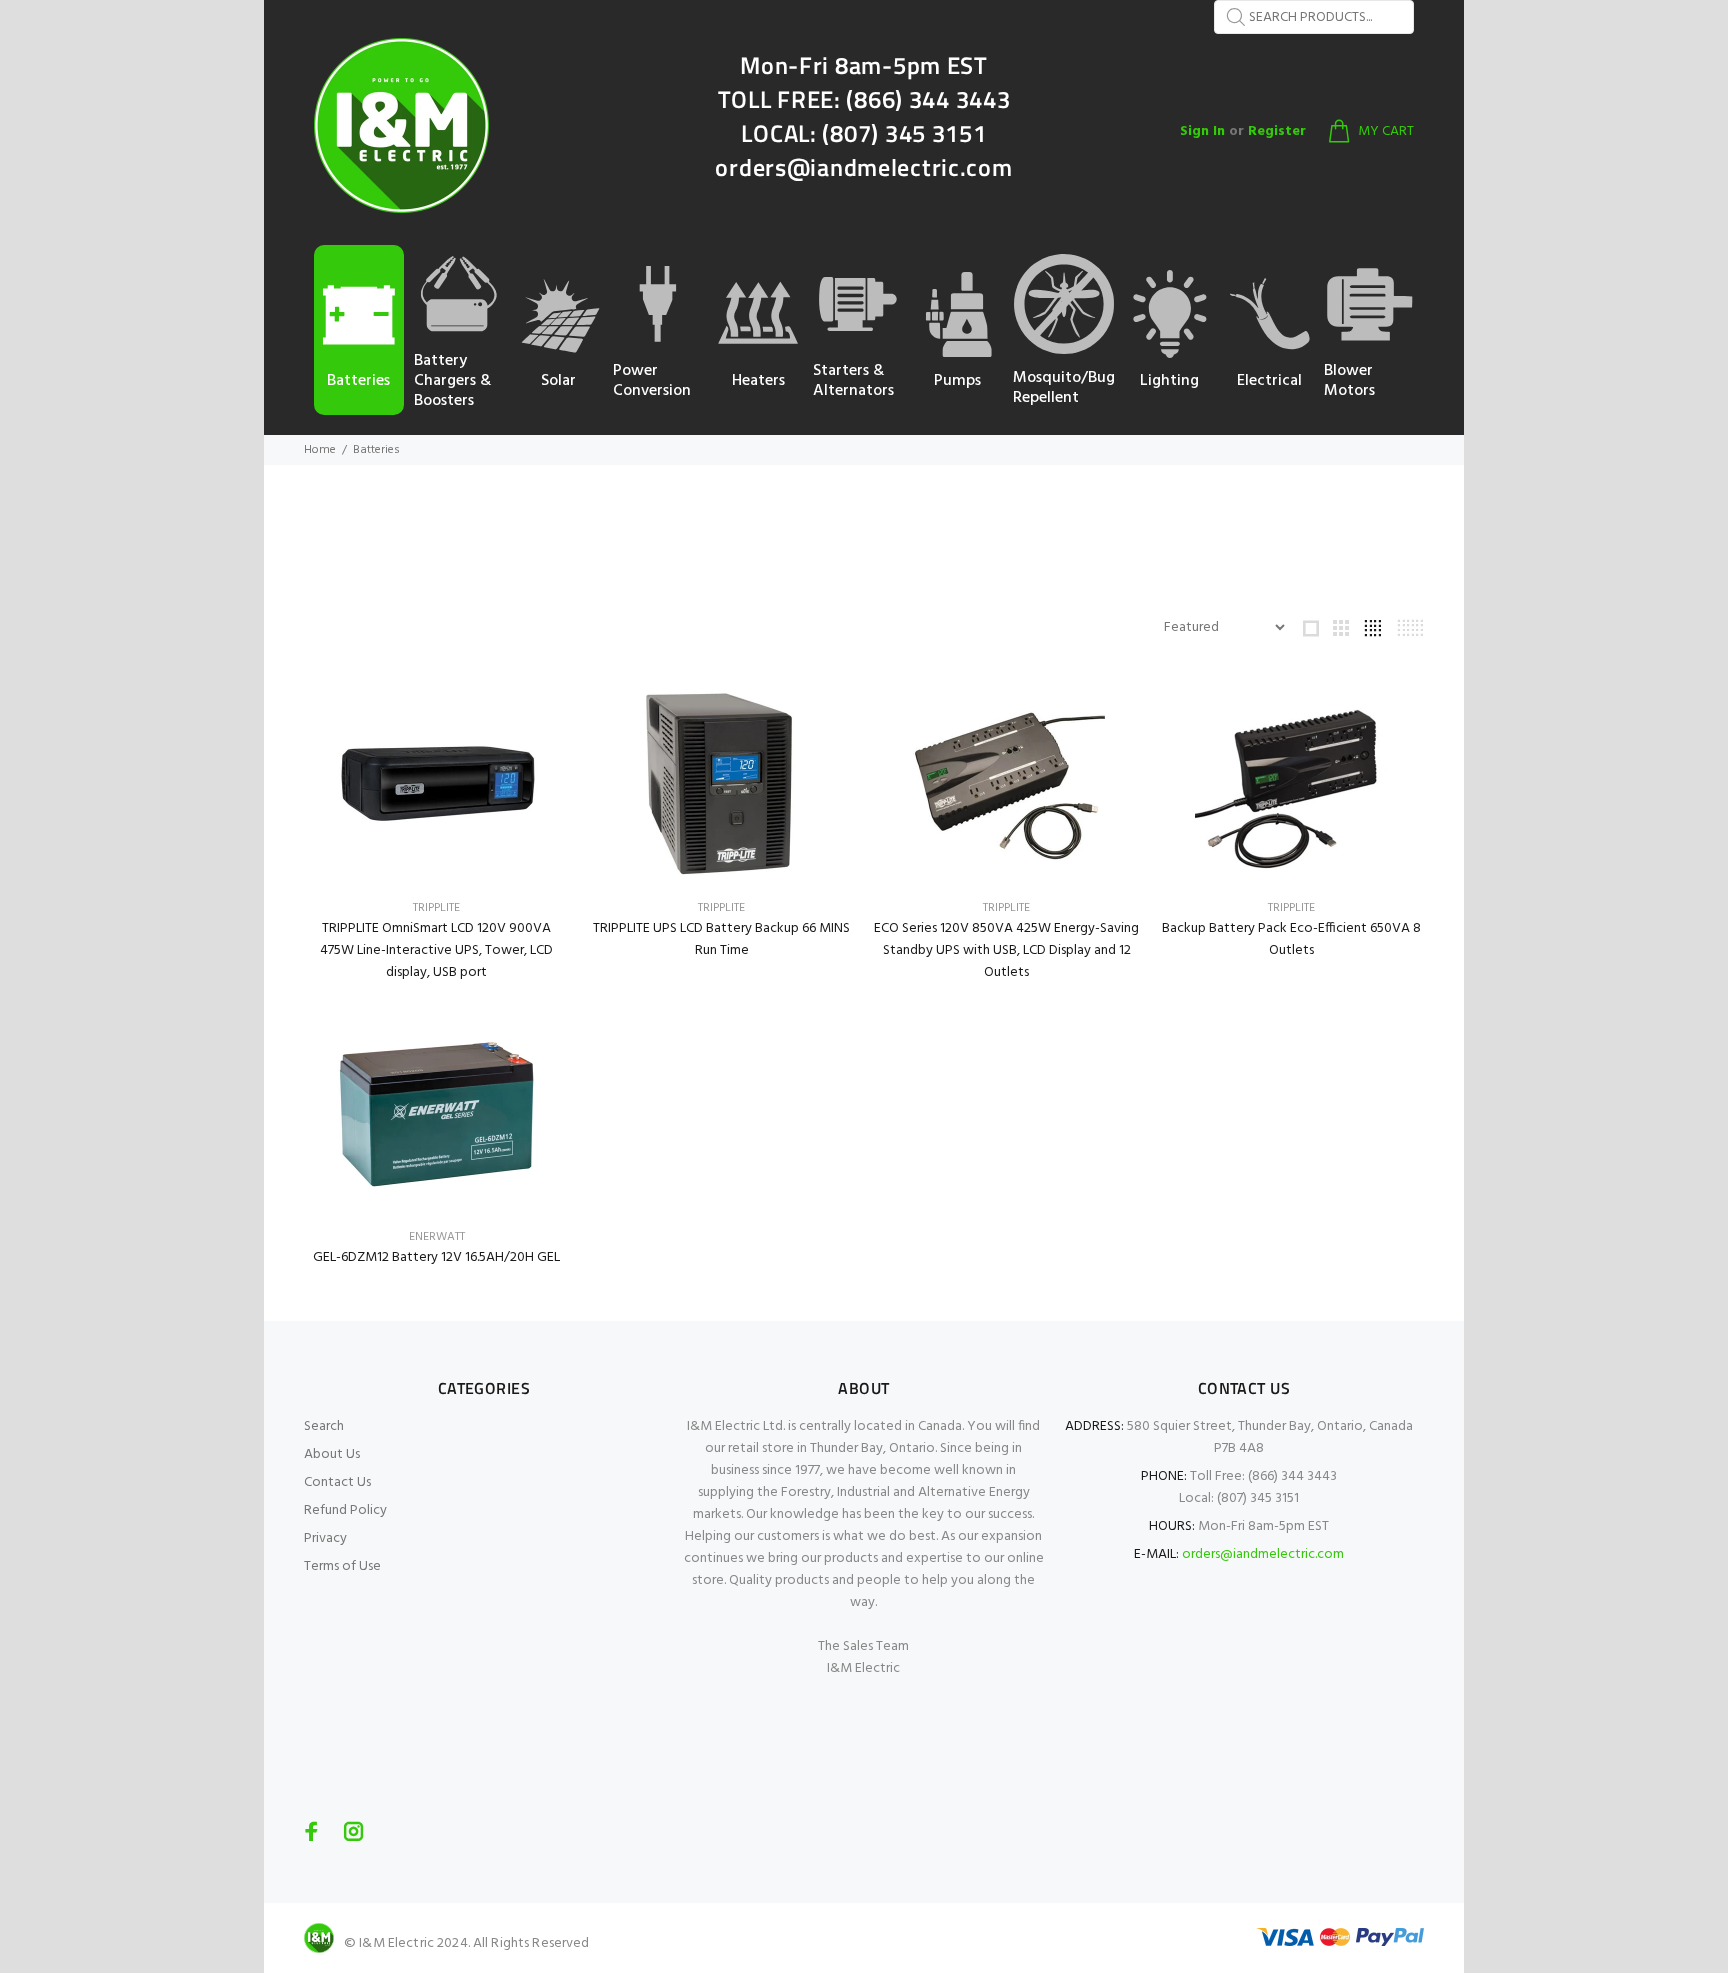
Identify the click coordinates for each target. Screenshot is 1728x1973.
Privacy (325, 1538)
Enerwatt (437, 1237)
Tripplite (436, 908)
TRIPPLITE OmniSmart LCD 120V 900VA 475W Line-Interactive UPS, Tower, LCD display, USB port (436, 950)
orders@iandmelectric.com (1263, 1554)
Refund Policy (345, 1510)
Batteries (376, 450)
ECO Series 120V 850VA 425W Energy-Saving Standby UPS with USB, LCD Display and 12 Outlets (1006, 950)
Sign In (1202, 131)
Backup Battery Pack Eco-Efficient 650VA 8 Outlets (1291, 939)
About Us (332, 1454)
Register (1277, 131)
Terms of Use (342, 1566)
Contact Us (337, 1482)
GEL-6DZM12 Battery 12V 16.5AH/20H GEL (436, 1257)
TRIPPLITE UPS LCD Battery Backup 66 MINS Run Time (721, 939)
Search (324, 1426)
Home (320, 450)
